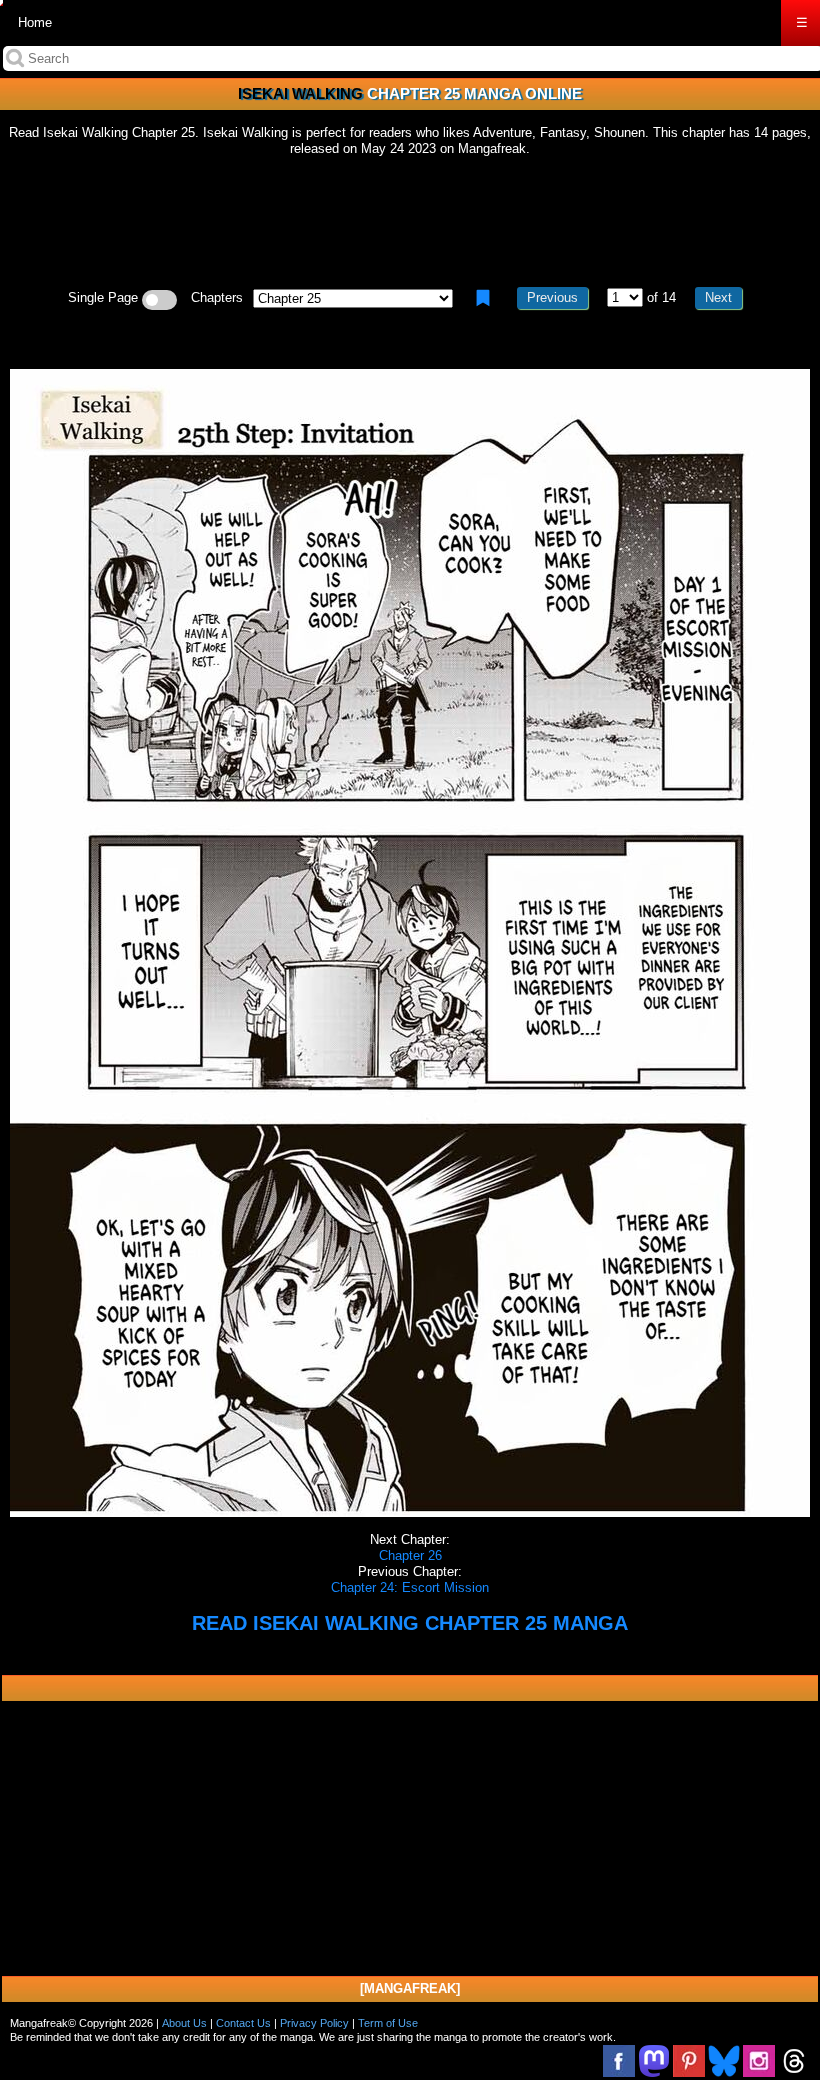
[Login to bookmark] (483, 298)
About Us (184, 2023)
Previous (552, 297)
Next (718, 297)
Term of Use (388, 2023)
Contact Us (243, 2023)
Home (35, 22)
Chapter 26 (410, 1555)
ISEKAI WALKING (300, 93)
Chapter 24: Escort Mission (410, 1587)
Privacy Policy (314, 2023)
